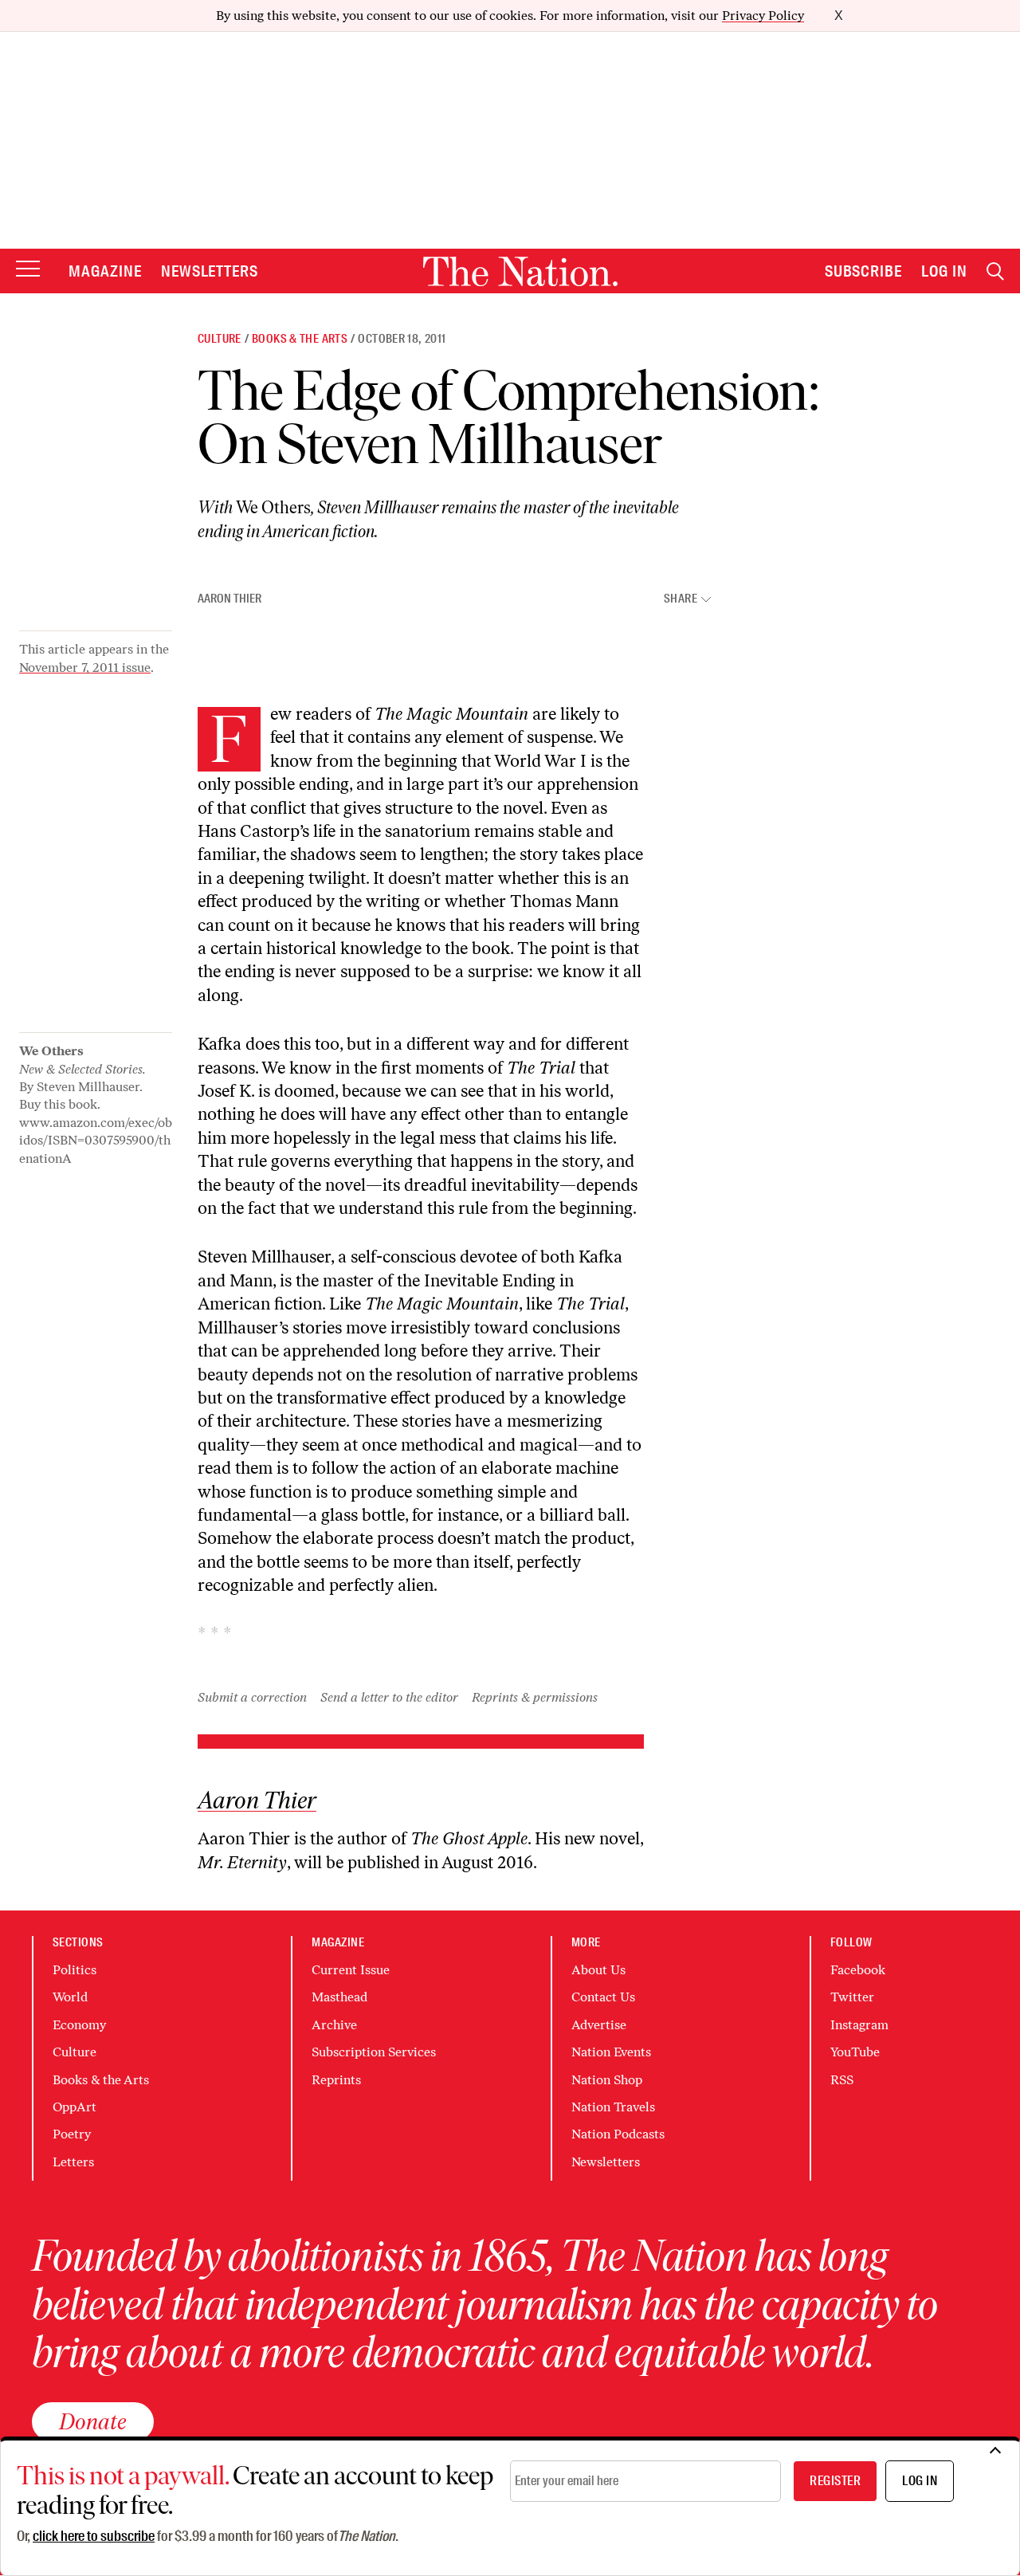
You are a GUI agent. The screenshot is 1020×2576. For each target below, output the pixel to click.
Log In (944, 271)
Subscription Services (374, 2052)
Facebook (858, 1970)
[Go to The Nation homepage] (520, 271)
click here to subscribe (94, 2536)
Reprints (336, 2080)
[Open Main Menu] (28, 270)
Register (835, 2481)
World (70, 1997)
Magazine (105, 271)
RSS (842, 2080)
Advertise (599, 2025)
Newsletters (210, 271)
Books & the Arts (300, 339)
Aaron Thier (229, 599)
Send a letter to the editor (389, 1697)
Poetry (72, 2134)
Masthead (339, 1997)
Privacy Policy (763, 16)
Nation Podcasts (618, 2134)
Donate (93, 2421)
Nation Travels (613, 2107)
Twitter (852, 1997)
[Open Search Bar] (995, 271)
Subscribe (864, 271)
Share (681, 599)
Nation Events (611, 2052)
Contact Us (603, 1997)
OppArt (75, 2107)
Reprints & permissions (535, 1697)
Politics (75, 1970)
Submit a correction (252, 1697)
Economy (79, 2025)
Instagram (859, 2025)
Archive (334, 2025)
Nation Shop (607, 2080)
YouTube (855, 2052)
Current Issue (351, 1970)
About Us (598, 1970)
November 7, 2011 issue (85, 668)
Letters (73, 2162)
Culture (220, 339)
